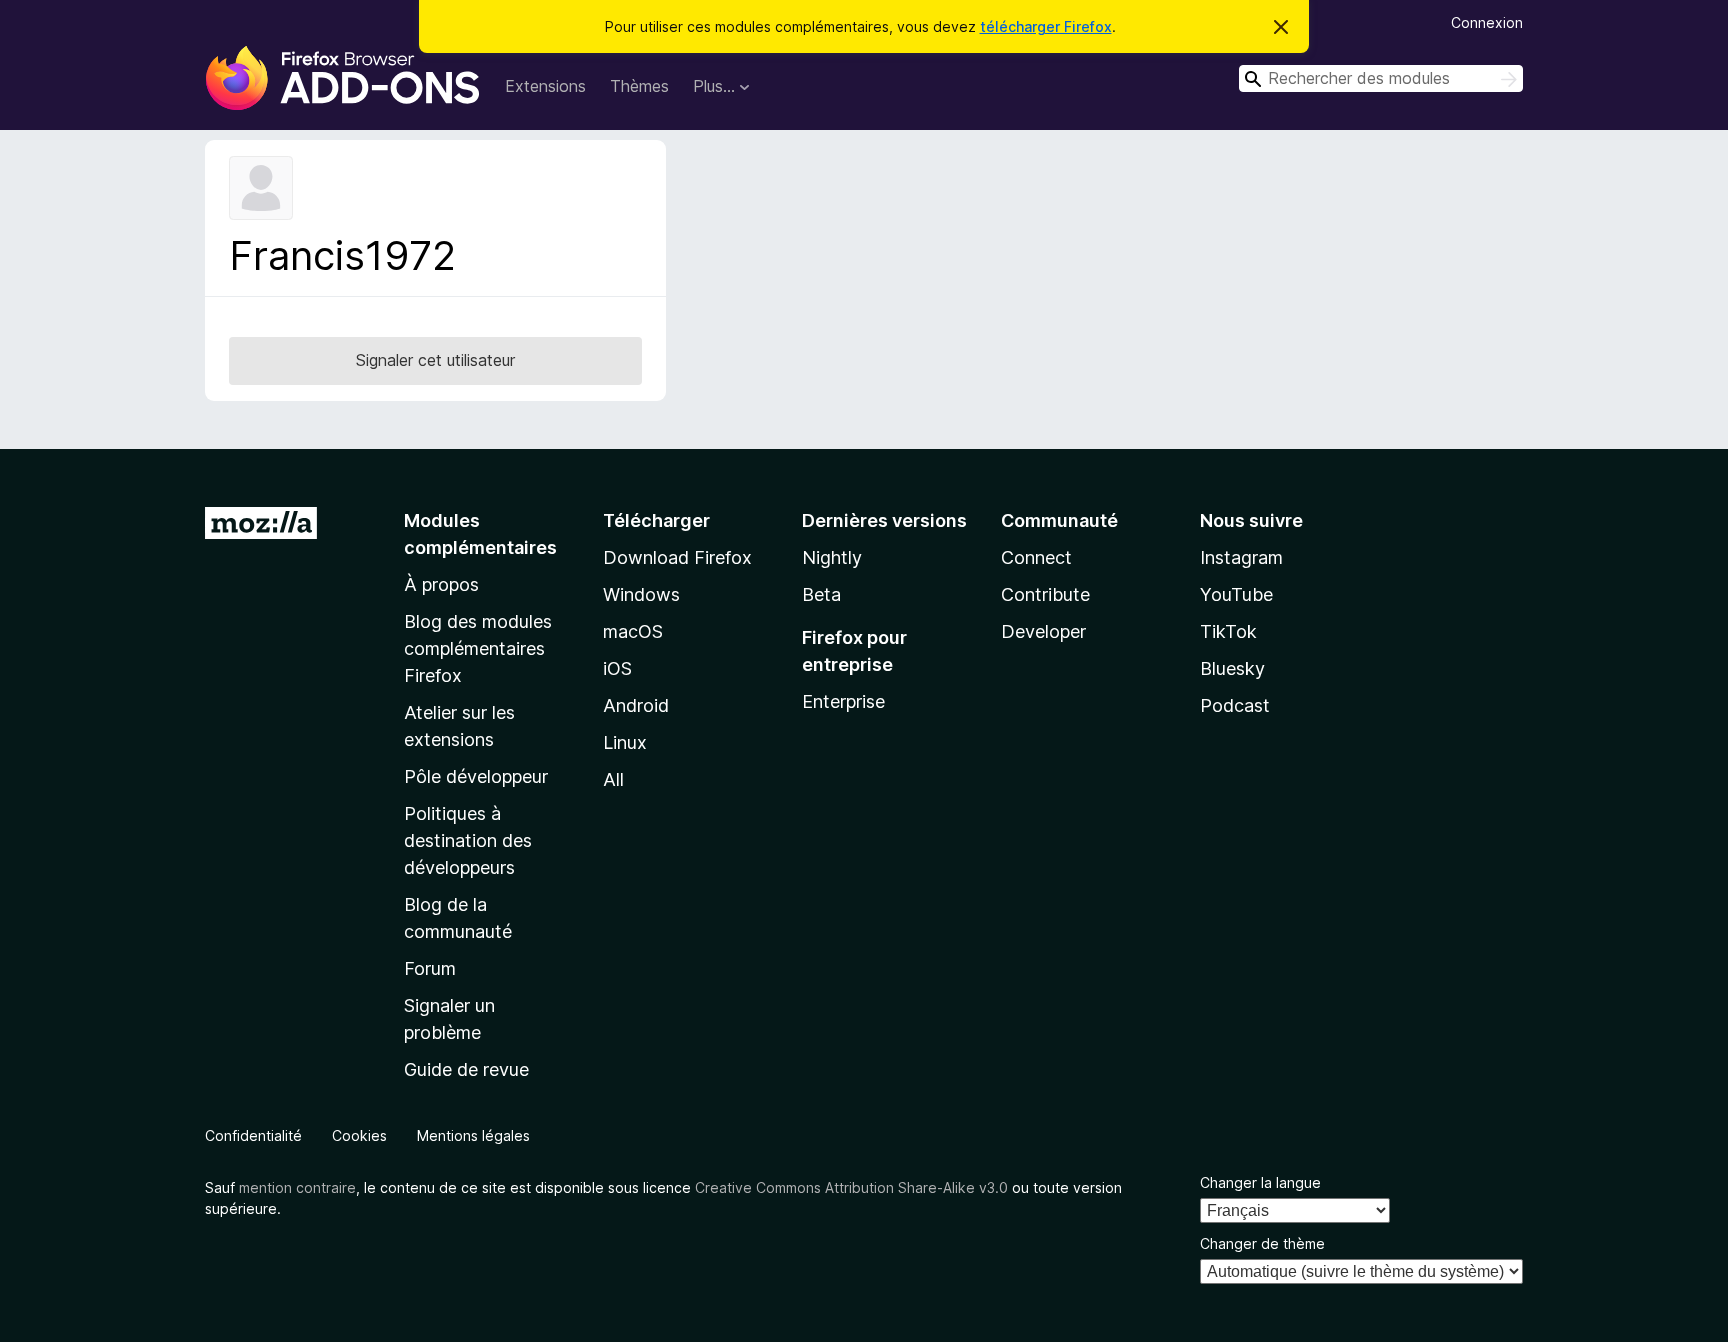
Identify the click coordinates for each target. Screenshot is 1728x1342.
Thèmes (639, 86)
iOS (617, 668)
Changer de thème (1262, 1243)
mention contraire (297, 1187)
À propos (441, 584)
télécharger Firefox (1046, 26)
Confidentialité (253, 1135)
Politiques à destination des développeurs (468, 840)
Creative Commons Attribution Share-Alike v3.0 (851, 1187)
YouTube (1236, 594)
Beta (821, 594)
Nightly (832, 557)
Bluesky (1232, 668)
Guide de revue (466, 1069)
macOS (633, 631)
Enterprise (843, 701)
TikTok (1228, 631)
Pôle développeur (476, 776)
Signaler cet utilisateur (435, 360)
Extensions (545, 86)
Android (636, 705)
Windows (641, 594)
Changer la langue (1260, 1182)
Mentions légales (473, 1135)
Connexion (1487, 22)
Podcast (1235, 705)
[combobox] (1381, 78)
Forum (430, 968)
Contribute (1045, 594)
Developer (1043, 631)
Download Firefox (677, 557)
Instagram (1241, 557)
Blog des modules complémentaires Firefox (478, 648)
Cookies (359, 1135)
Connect (1036, 557)
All (613, 779)
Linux (625, 742)
